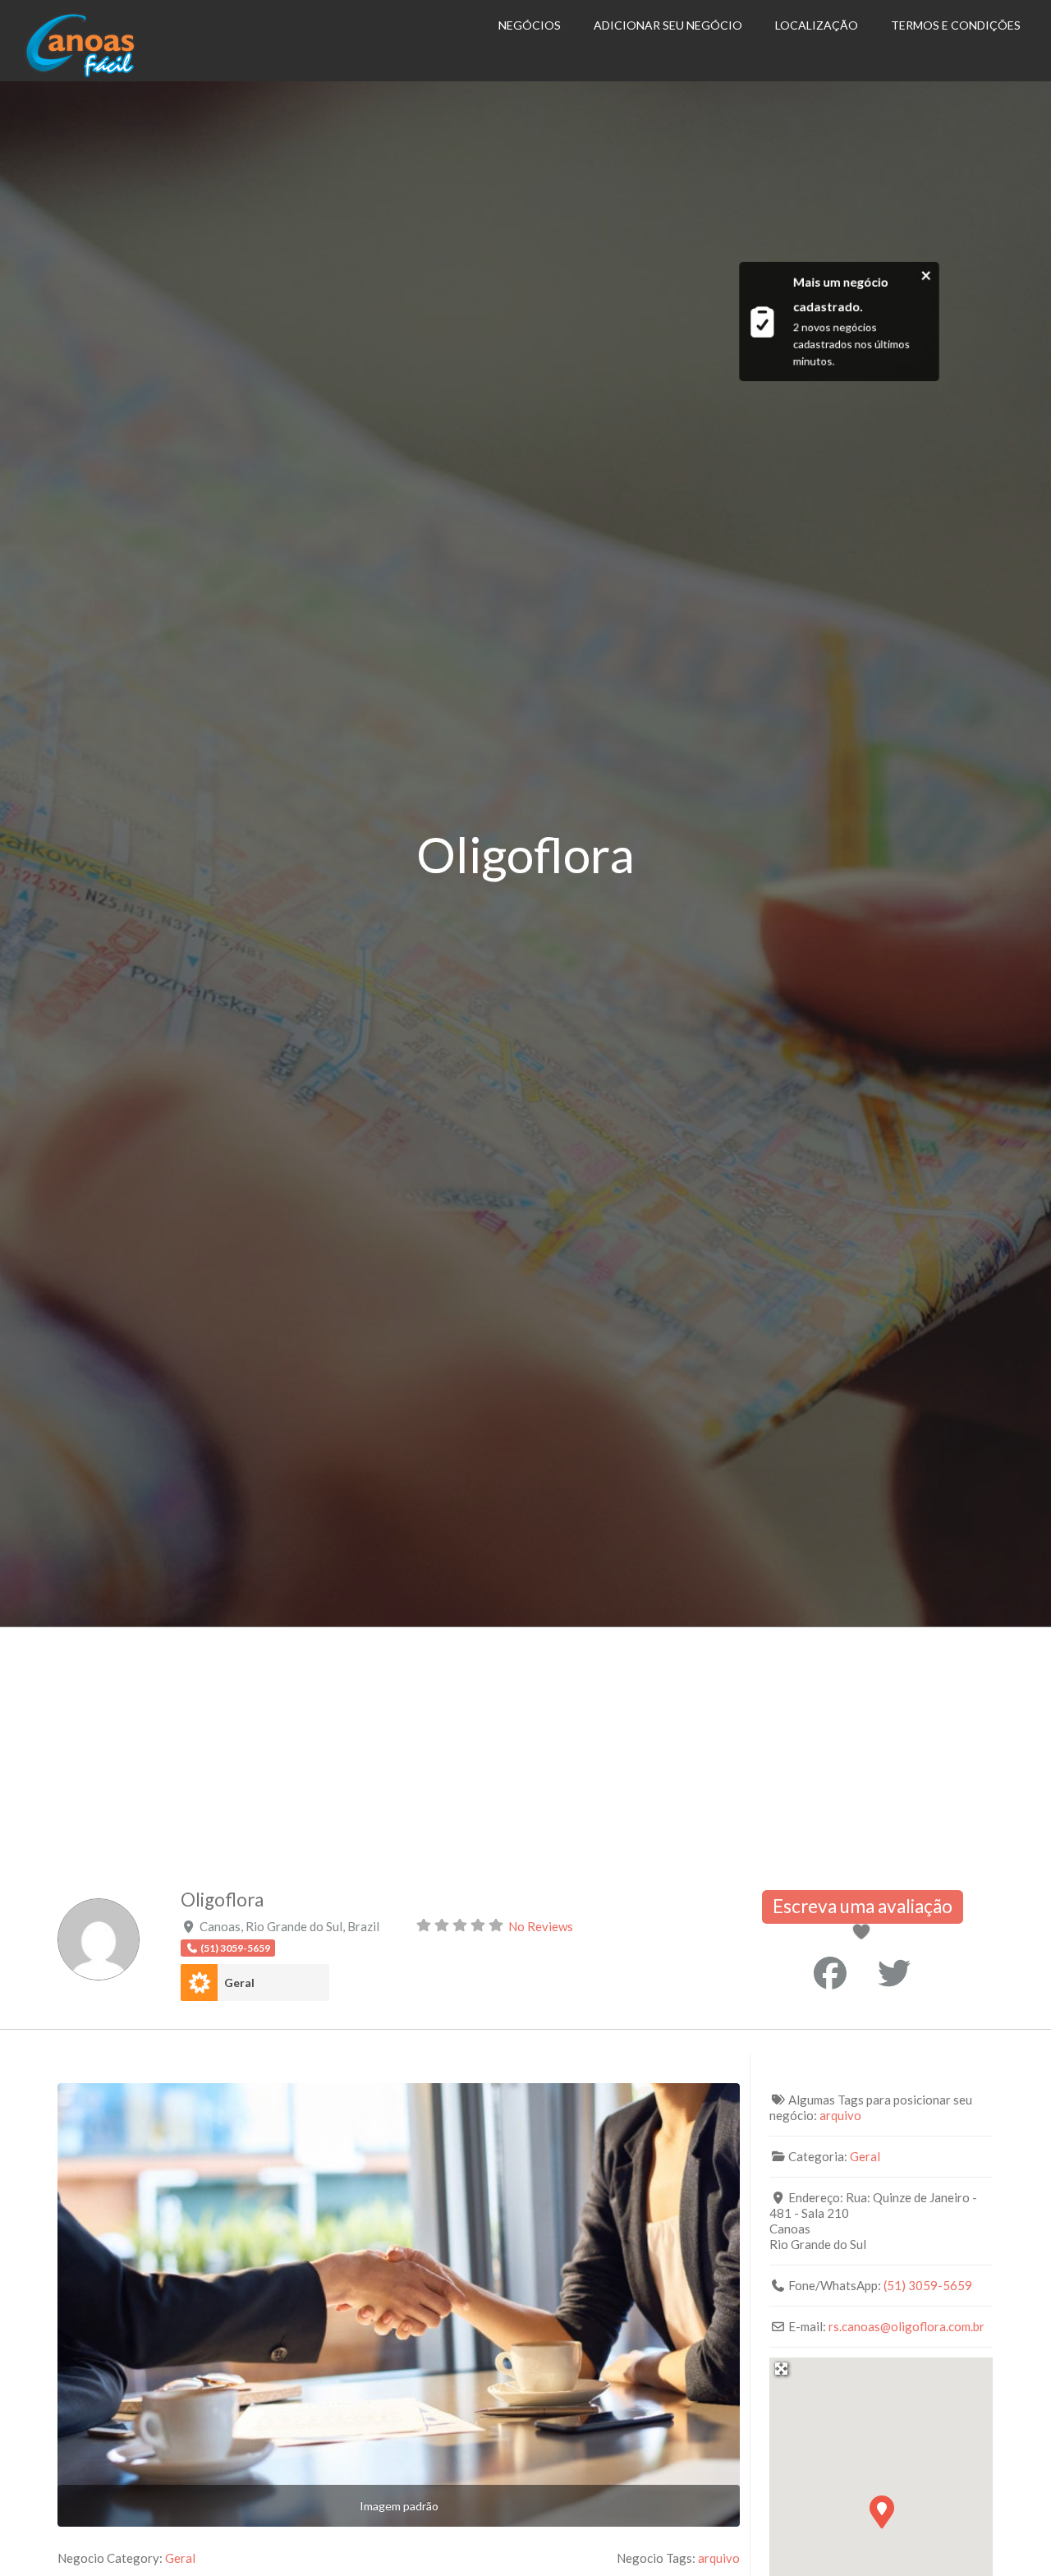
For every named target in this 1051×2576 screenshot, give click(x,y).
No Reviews (541, 1926)
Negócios (530, 25)
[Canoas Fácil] (105, 73)
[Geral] (199, 1983)
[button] (881, 2511)
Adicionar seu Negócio (668, 25)
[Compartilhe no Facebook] (830, 1973)
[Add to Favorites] (865, 1933)
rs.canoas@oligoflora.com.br (906, 2326)
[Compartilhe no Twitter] (894, 1973)
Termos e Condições (956, 25)
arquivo (719, 2558)
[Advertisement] (525, 1750)
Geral (239, 1983)
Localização (817, 25)
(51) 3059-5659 (928, 2285)
